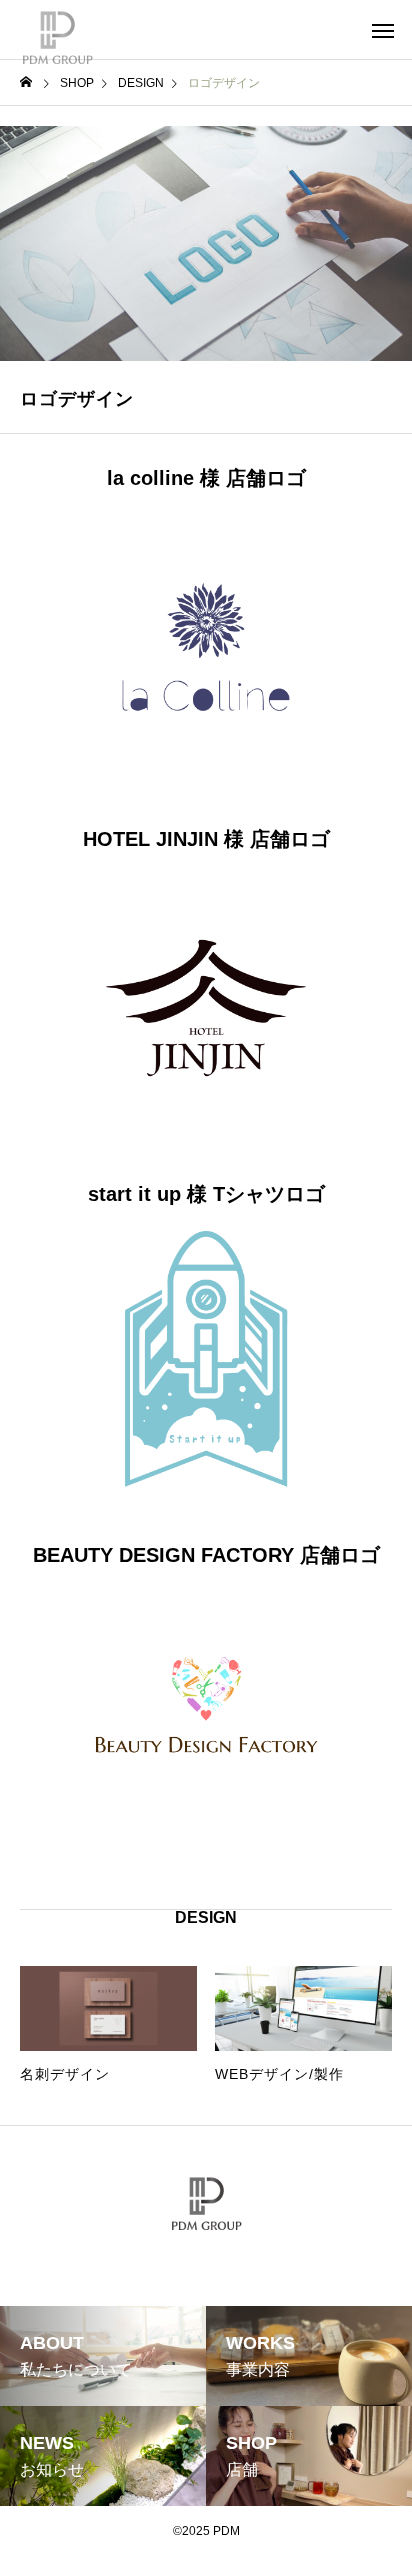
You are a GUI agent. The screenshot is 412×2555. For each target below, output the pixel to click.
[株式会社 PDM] (57, 30)
